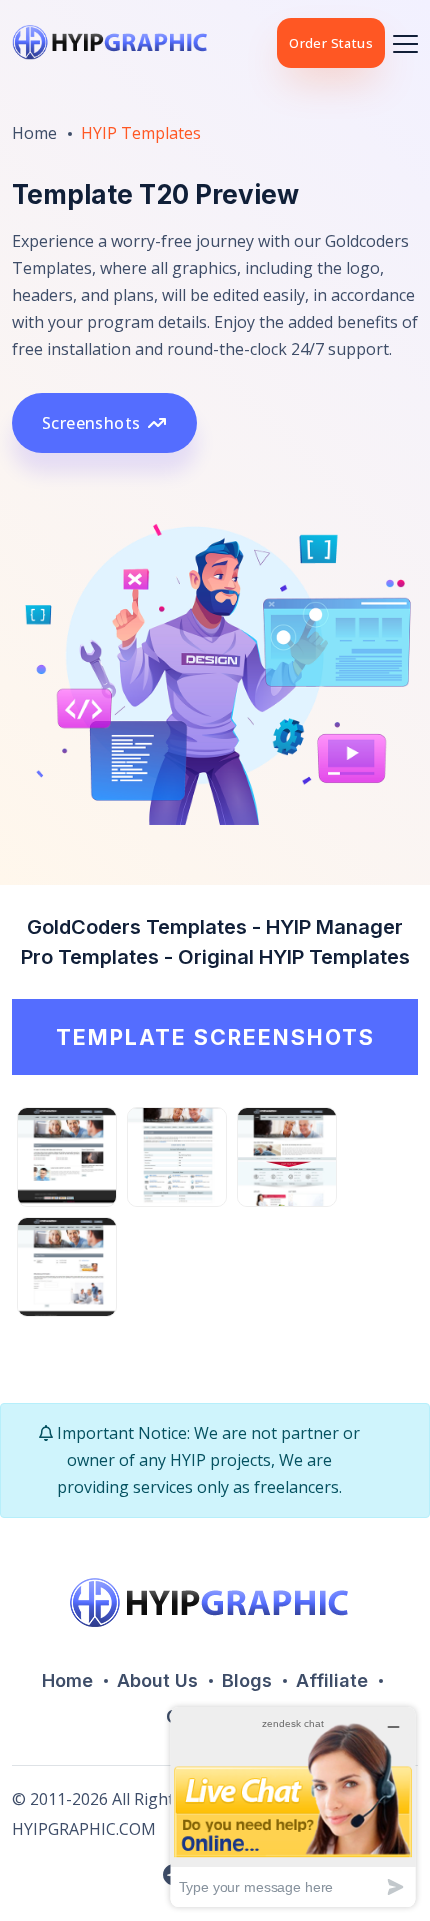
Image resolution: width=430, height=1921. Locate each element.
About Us (157, 1680)
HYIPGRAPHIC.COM (84, 1829)
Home (34, 133)
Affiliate (332, 1680)
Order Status (331, 43)
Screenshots (91, 423)
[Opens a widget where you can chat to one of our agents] (293, 1806)
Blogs (247, 1680)
